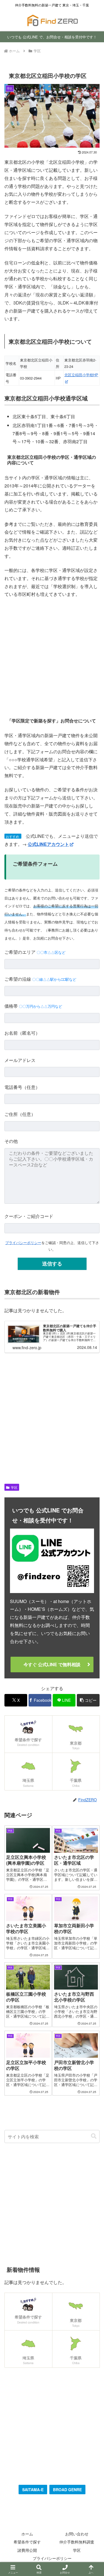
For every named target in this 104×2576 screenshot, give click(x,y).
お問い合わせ (77, 2534)
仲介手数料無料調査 (77, 2542)
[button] (88, 1700)
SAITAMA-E (33, 2490)
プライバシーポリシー (23, 1243)
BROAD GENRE (67, 2490)
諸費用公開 (27, 2550)
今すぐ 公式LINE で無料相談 (52, 1664)
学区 (14, 1487)
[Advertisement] (52, 657)
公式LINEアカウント (48, 844)
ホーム (27, 2534)
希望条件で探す (27, 2542)
